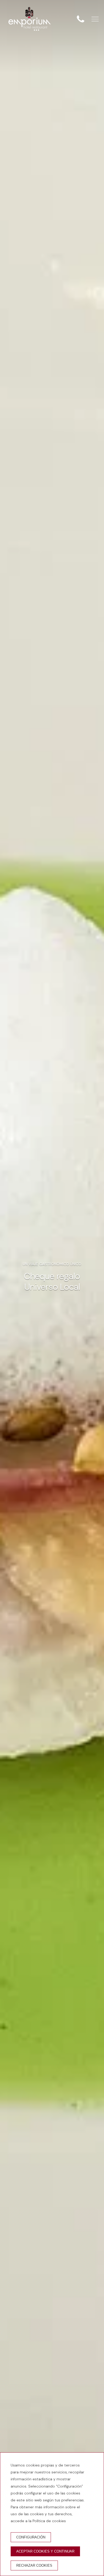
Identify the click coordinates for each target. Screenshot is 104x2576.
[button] (95, 19)
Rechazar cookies (34, 2565)
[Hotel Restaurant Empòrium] (30, 19)
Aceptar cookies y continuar (45, 2551)
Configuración (31, 2537)
